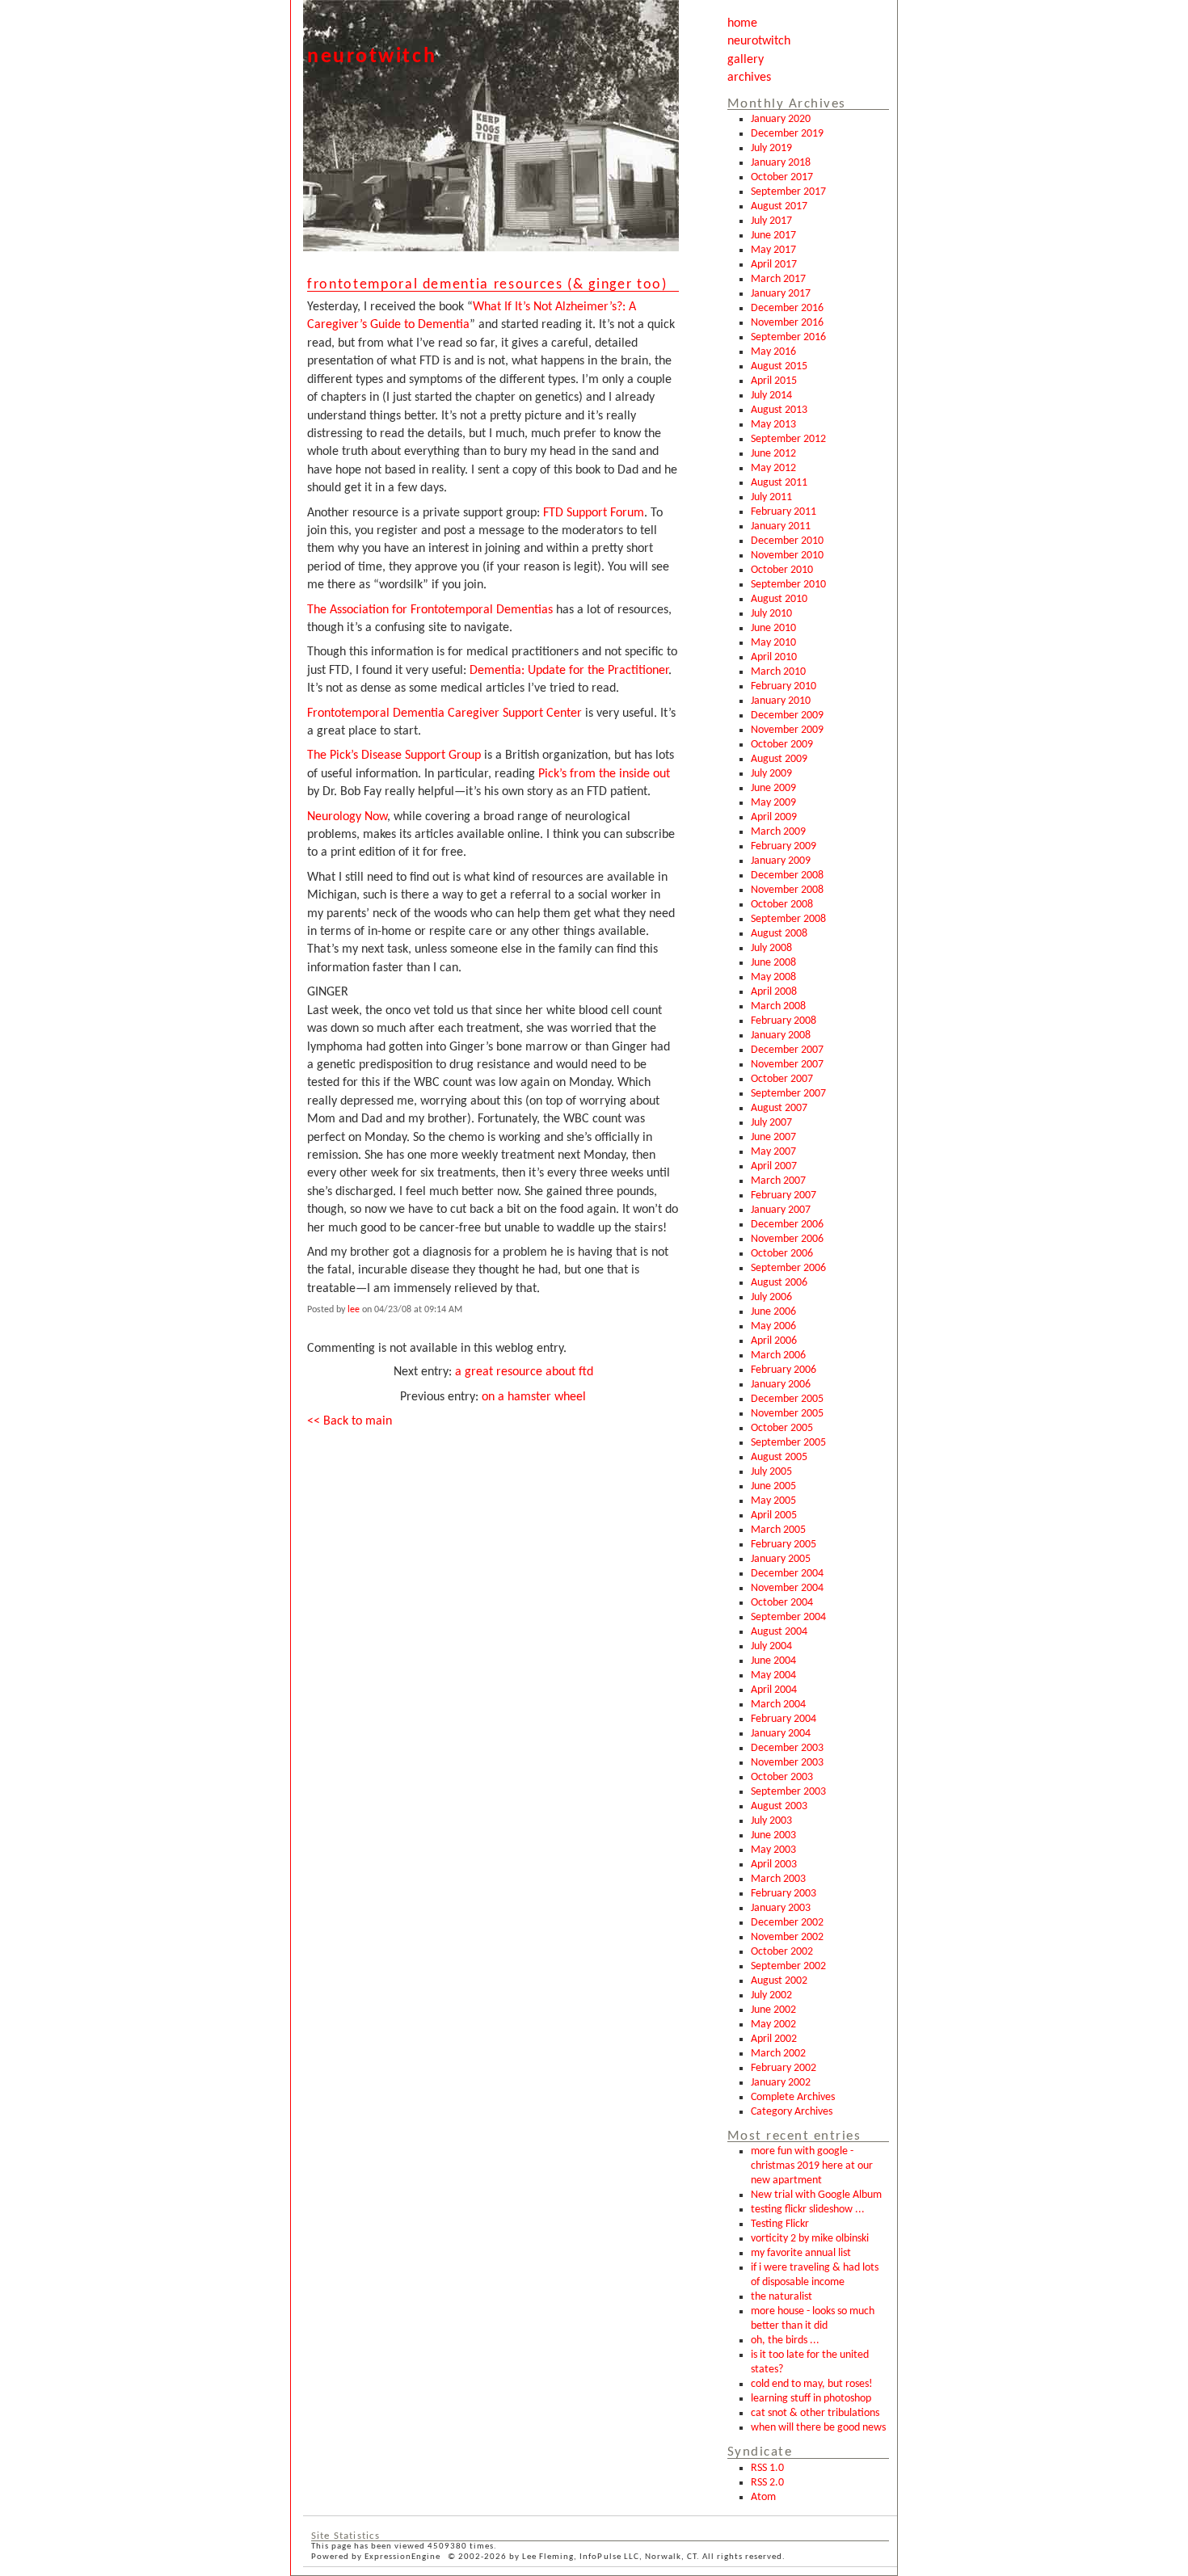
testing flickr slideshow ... (808, 2210)
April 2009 (774, 817)
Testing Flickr (780, 2224)
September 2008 (788, 919)
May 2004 (773, 1675)
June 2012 (773, 454)
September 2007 (788, 1094)
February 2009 (784, 846)
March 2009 (778, 832)
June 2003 (773, 1835)
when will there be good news (818, 2428)
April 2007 (774, 1166)
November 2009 (787, 730)
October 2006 (782, 1254)
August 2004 (779, 1632)
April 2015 (774, 381)
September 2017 (788, 192)
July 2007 (771, 1123)
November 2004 (787, 1588)
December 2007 (787, 1050)
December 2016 (787, 308)
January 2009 (781, 861)
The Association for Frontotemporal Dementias (430, 610)
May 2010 (773, 643)
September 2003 (788, 1792)
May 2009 (773, 803)
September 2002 (788, 1966)
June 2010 (773, 628)
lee (354, 1310)
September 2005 (788, 1443)
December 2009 (787, 716)
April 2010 (774, 657)
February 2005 (784, 1545)
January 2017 (781, 294)
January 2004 (781, 1734)
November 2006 (787, 1239)
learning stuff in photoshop (811, 2399)
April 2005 (774, 1515)
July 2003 (771, 1821)
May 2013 (773, 425)
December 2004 (787, 1574)
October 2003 (782, 1777)
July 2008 (771, 948)
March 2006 (778, 1355)
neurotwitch (759, 41)
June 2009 (773, 788)
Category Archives (792, 2112)
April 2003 (774, 1865)
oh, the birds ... (785, 2340)
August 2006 (779, 1283)
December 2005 (787, 1399)
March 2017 (778, 279)
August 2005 (779, 1457)
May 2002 (773, 2025)
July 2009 (771, 774)
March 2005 (778, 1530)
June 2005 (773, 1486)
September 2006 (788, 1268)
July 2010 (771, 614)
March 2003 (778, 1879)
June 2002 (773, 2010)
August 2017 (779, 206)
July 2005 (771, 1472)
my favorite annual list (801, 2253)
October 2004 (782, 1603)
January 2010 (781, 701)
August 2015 (779, 366)
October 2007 (782, 1079)
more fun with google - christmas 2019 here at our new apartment (812, 2166)
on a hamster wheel (534, 1397)
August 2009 (779, 759)
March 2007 (778, 1181)
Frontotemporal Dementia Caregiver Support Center (444, 713)
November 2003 (787, 1763)
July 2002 (771, 1995)
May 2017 (773, 250)
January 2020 (781, 119)
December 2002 (787, 1923)
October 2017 (782, 177)
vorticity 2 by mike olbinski (810, 2239)
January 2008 (781, 1035)
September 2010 (788, 585)
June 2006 (773, 1312)
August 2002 (779, 1981)
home (742, 23)
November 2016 (787, 323)
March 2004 (778, 1705)
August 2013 (779, 410)
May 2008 (773, 977)
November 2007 (787, 1065)
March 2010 (778, 672)
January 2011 (781, 526)
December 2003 (787, 1748)
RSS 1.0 (767, 2468)
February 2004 (784, 1719)
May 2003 (773, 1850)
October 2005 (782, 1428)
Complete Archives (793, 2097)
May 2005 (773, 1501)
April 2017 (774, 265)
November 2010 (787, 556)
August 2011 (779, 483)
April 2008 (774, 992)
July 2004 (771, 1646)
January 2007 (781, 1210)
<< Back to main (350, 1421)
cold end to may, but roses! (812, 2384)
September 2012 (788, 439)
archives (749, 78)
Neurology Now (347, 817)
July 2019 (771, 148)
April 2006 (774, 1341)
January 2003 (781, 1908)
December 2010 (787, 541)
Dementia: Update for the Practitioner (569, 671)
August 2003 (779, 1806)
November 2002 (787, 1937)
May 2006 (773, 1326)
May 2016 (773, 352)
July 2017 (771, 221)
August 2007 (779, 1108)
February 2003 (784, 1894)
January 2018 (781, 163)
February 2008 (784, 1021)
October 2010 (782, 570)
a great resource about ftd (524, 1372)
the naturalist (781, 2297)
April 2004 (774, 1690)
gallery (746, 60)
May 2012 (773, 468)
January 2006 (781, 1385)
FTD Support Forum (594, 513)
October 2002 (782, 1952)
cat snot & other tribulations (815, 2413)
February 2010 (784, 686)
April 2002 (774, 2039)
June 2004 (773, 1661)
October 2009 (782, 745)
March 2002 (778, 2054)
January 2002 (781, 2083)
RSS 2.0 (767, 2483)
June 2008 (773, 963)
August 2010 (779, 599)
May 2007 (773, 1152)
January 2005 (781, 1559)
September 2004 (788, 1617)
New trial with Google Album (816, 2195)
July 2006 (771, 1297)
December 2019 (787, 134)
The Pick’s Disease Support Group (394, 756)
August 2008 (779, 934)
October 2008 (782, 905)
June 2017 (773, 236)
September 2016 (788, 337)
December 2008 (787, 876)
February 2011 (784, 512)
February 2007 (784, 1195)
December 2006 (787, 1225)
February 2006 (784, 1370)
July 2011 (771, 497)
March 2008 (778, 1006)
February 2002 (784, 2068)
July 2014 (771, 396)
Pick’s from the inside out (604, 774)
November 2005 (787, 1414)
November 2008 (787, 890)
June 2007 (773, 1137)
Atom (763, 2497)
